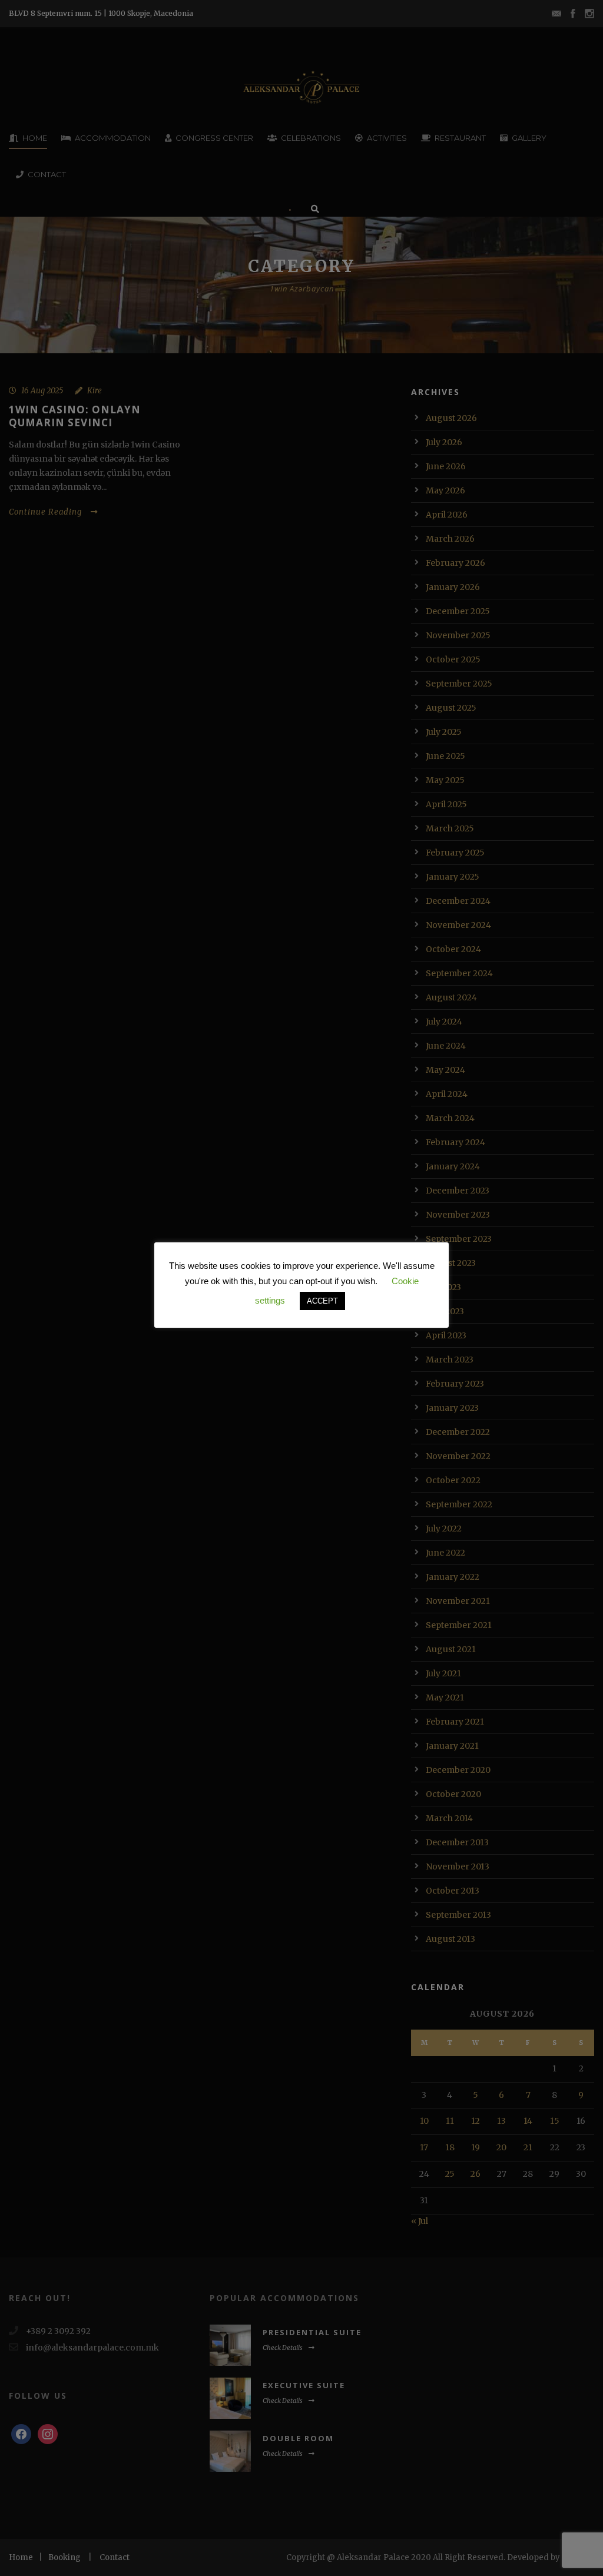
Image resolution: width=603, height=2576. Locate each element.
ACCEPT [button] (322, 1301)
